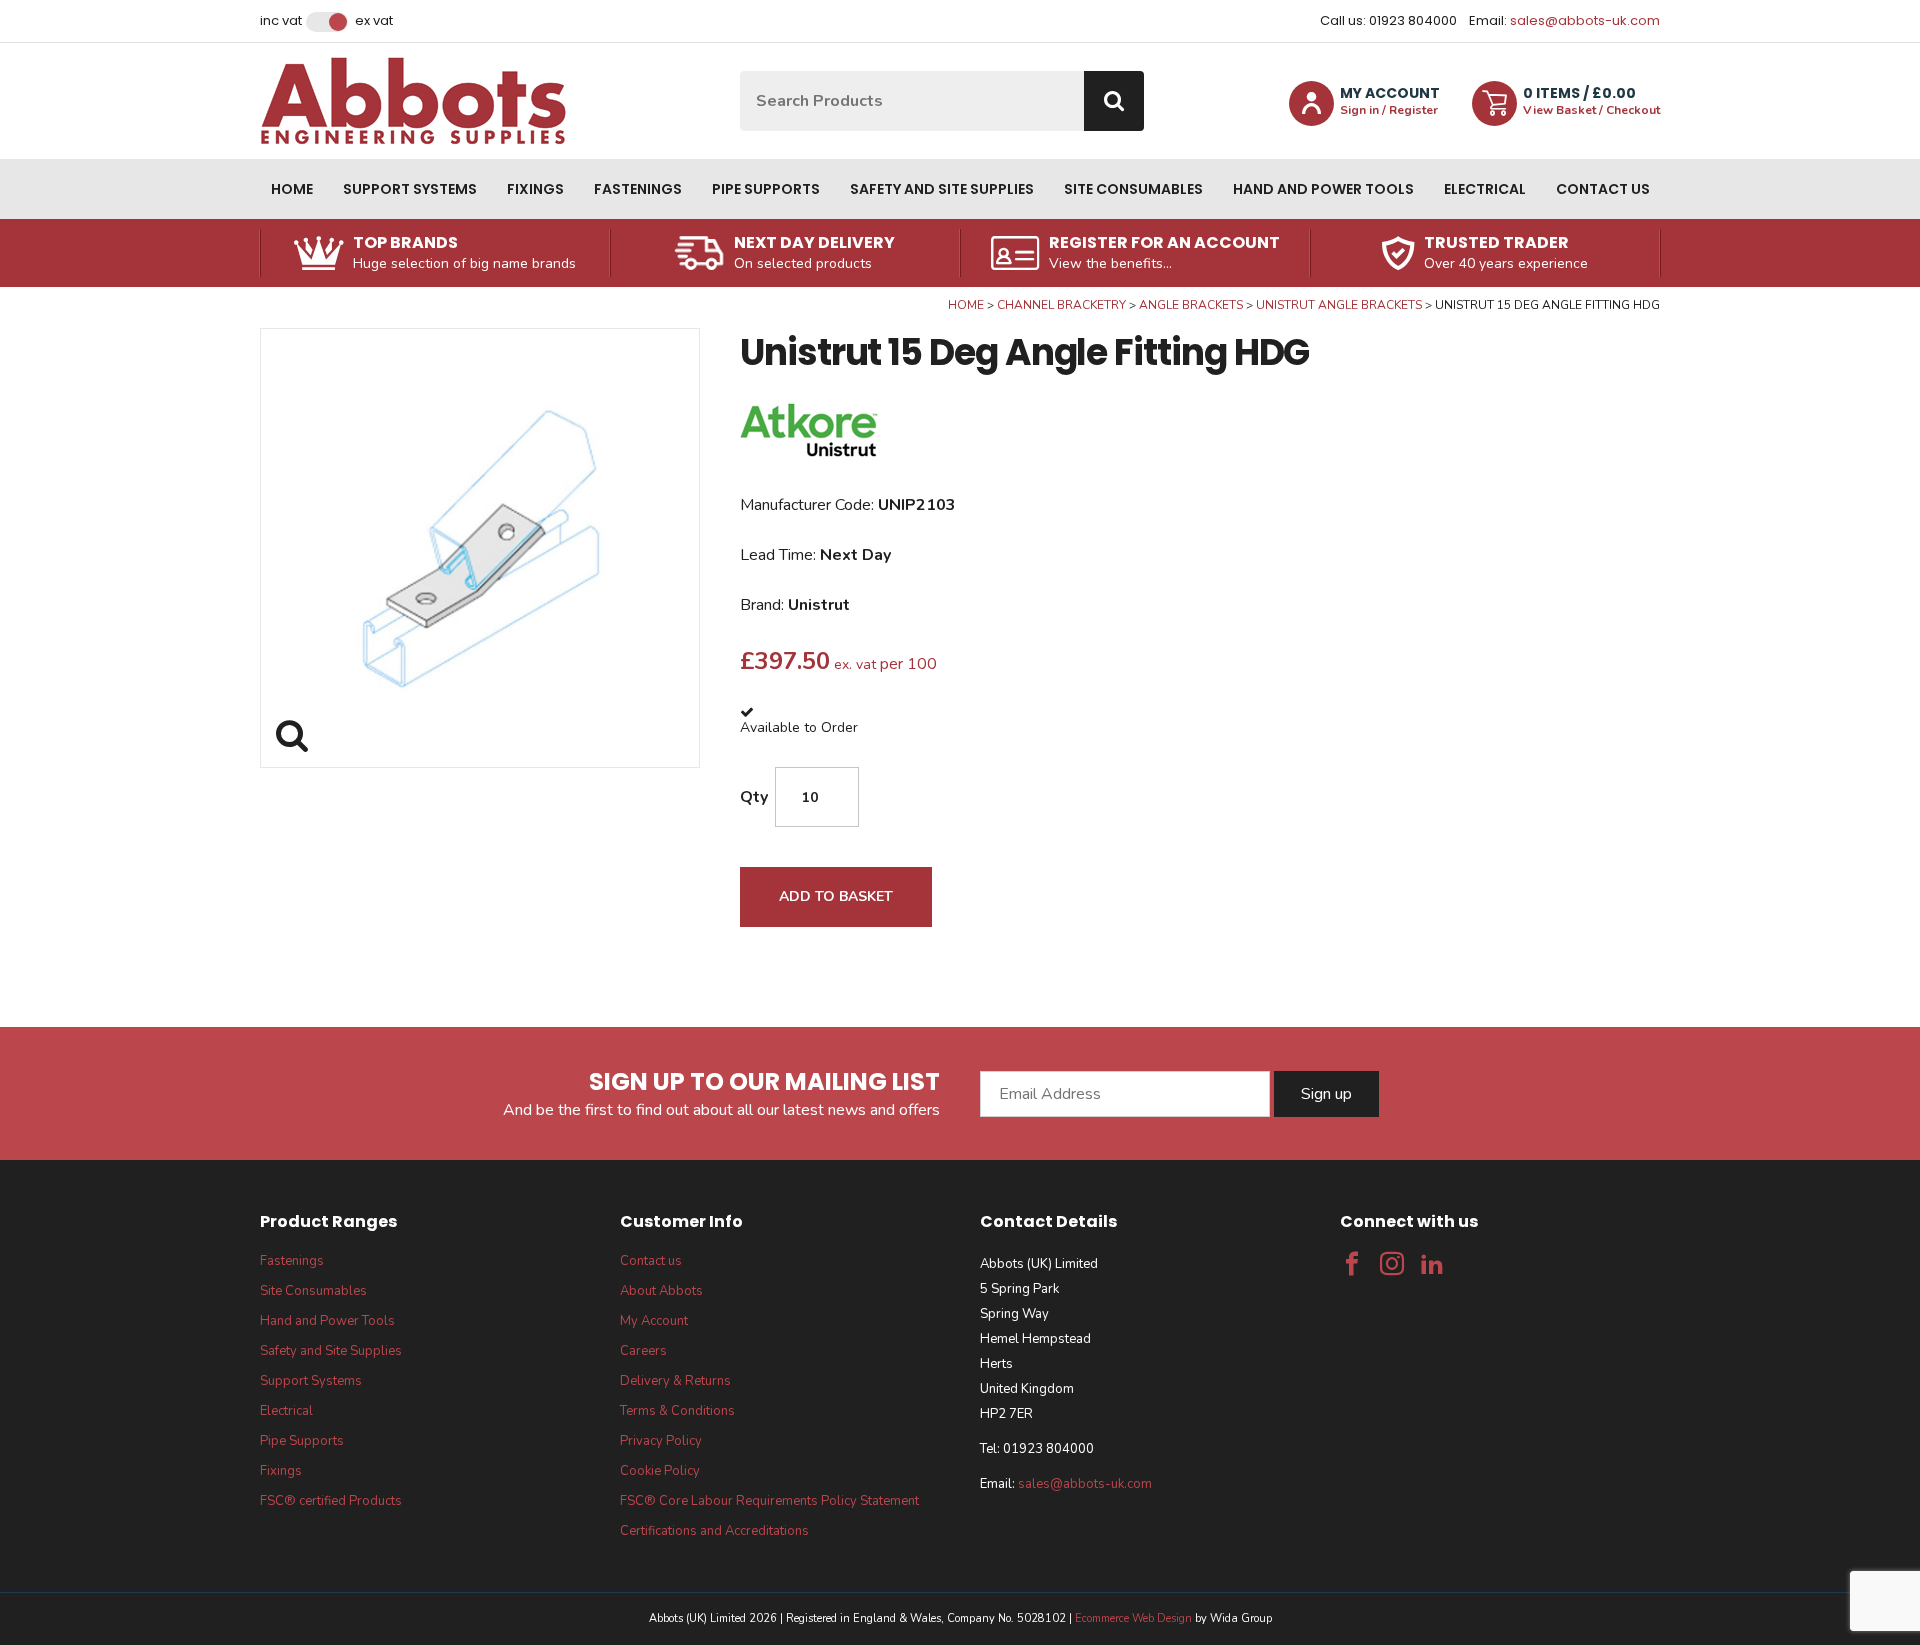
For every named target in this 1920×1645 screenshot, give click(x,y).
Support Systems (410, 189)
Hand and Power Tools (1323, 189)
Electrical (1485, 189)
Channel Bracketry (1061, 305)
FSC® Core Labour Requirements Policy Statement (769, 1501)
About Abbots (661, 1291)
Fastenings (638, 189)
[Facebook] (1352, 1264)
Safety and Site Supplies (942, 189)
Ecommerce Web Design (1133, 1618)
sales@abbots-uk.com (1585, 20)
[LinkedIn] (1432, 1264)
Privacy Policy (661, 1441)
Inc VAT (281, 21)
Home (292, 189)
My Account (654, 1321)
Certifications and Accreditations (714, 1531)
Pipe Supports (766, 189)
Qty (754, 797)
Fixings (535, 189)
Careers (643, 1351)
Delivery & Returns (675, 1381)
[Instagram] (1392, 1264)
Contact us (1603, 189)
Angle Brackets (1191, 305)
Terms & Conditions (677, 1411)
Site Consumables (1133, 189)
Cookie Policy (660, 1471)
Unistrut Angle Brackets (1339, 305)
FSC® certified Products (331, 1501)
